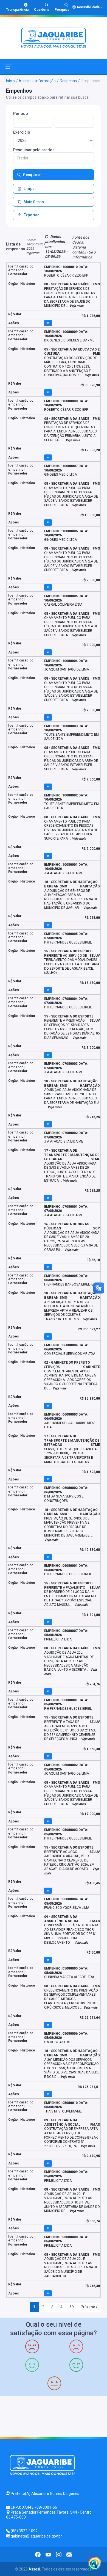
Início (10, 81)
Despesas (68, 81)
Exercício (22, 132)
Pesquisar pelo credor (34, 150)
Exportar (31, 215)
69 (72, 2307)
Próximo (88, 2307)
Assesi (34, 2569)
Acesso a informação (37, 81)
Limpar (30, 189)
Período (21, 114)
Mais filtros (34, 202)
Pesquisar (32, 175)
